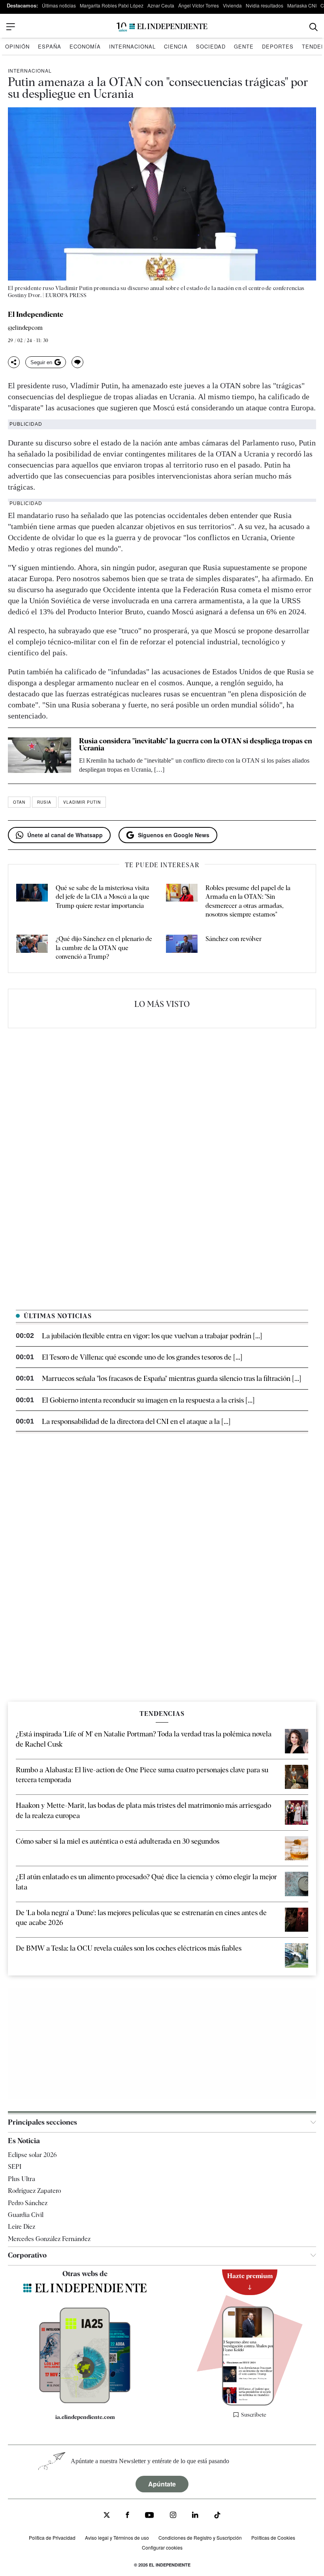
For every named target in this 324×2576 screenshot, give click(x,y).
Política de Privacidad (52, 2538)
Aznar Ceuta (161, 5)
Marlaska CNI (302, 5)
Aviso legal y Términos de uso (117, 2538)
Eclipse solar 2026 (32, 2155)
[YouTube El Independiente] (150, 2516)
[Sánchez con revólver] (182, 948)
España (50, 46)
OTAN (19, 802)
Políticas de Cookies (273, 2538)
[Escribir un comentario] (77, 362)
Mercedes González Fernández (49, 2239)
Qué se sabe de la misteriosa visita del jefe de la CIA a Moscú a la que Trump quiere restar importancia (103, 897)
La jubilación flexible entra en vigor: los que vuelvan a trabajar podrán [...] (152, 1336)
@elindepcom (25, 328)
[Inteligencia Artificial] (85, 2401)
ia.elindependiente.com (85, 2417)
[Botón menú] (11, 27)
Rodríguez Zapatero (34, 2191)
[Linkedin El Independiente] (195, 2516)
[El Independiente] (162, 27)
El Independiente (36, 314)
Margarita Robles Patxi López (112, 5)
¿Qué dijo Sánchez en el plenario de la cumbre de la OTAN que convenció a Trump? (104, 948)
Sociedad (211, 46)
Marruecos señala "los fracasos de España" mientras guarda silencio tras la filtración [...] (171, 1378)
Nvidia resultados (265, 5)
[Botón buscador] (314, 27)
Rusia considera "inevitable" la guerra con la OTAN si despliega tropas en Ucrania (196, 744)
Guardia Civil (26, 2215)
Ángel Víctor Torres (199, 5)
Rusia (44, 802)
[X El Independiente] (107, 2516)
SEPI (15, 2167)
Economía (85, 46)
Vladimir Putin (82, 802)
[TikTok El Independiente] (217, 2516)
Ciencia (176, 46)
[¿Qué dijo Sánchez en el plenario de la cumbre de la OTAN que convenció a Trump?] (32, 948)
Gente (244, 46)
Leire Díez (22, 2227)
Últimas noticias (59, 5)
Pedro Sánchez (28, 2203)
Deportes (278, 46)
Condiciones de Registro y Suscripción (200, 2538)
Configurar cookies (162, 2547)
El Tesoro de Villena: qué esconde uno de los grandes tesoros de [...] (142, 1357)
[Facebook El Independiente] (127, 2516)
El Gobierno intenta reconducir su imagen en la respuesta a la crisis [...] (148, 1400)
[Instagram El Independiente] (173, 2516)
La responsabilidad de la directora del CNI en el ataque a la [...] (136, 1421)
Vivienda (232, 5)
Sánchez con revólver (234, 939)
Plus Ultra (22, 2179)
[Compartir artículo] (14, 362)
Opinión (17, 46)
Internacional (132, 46)
